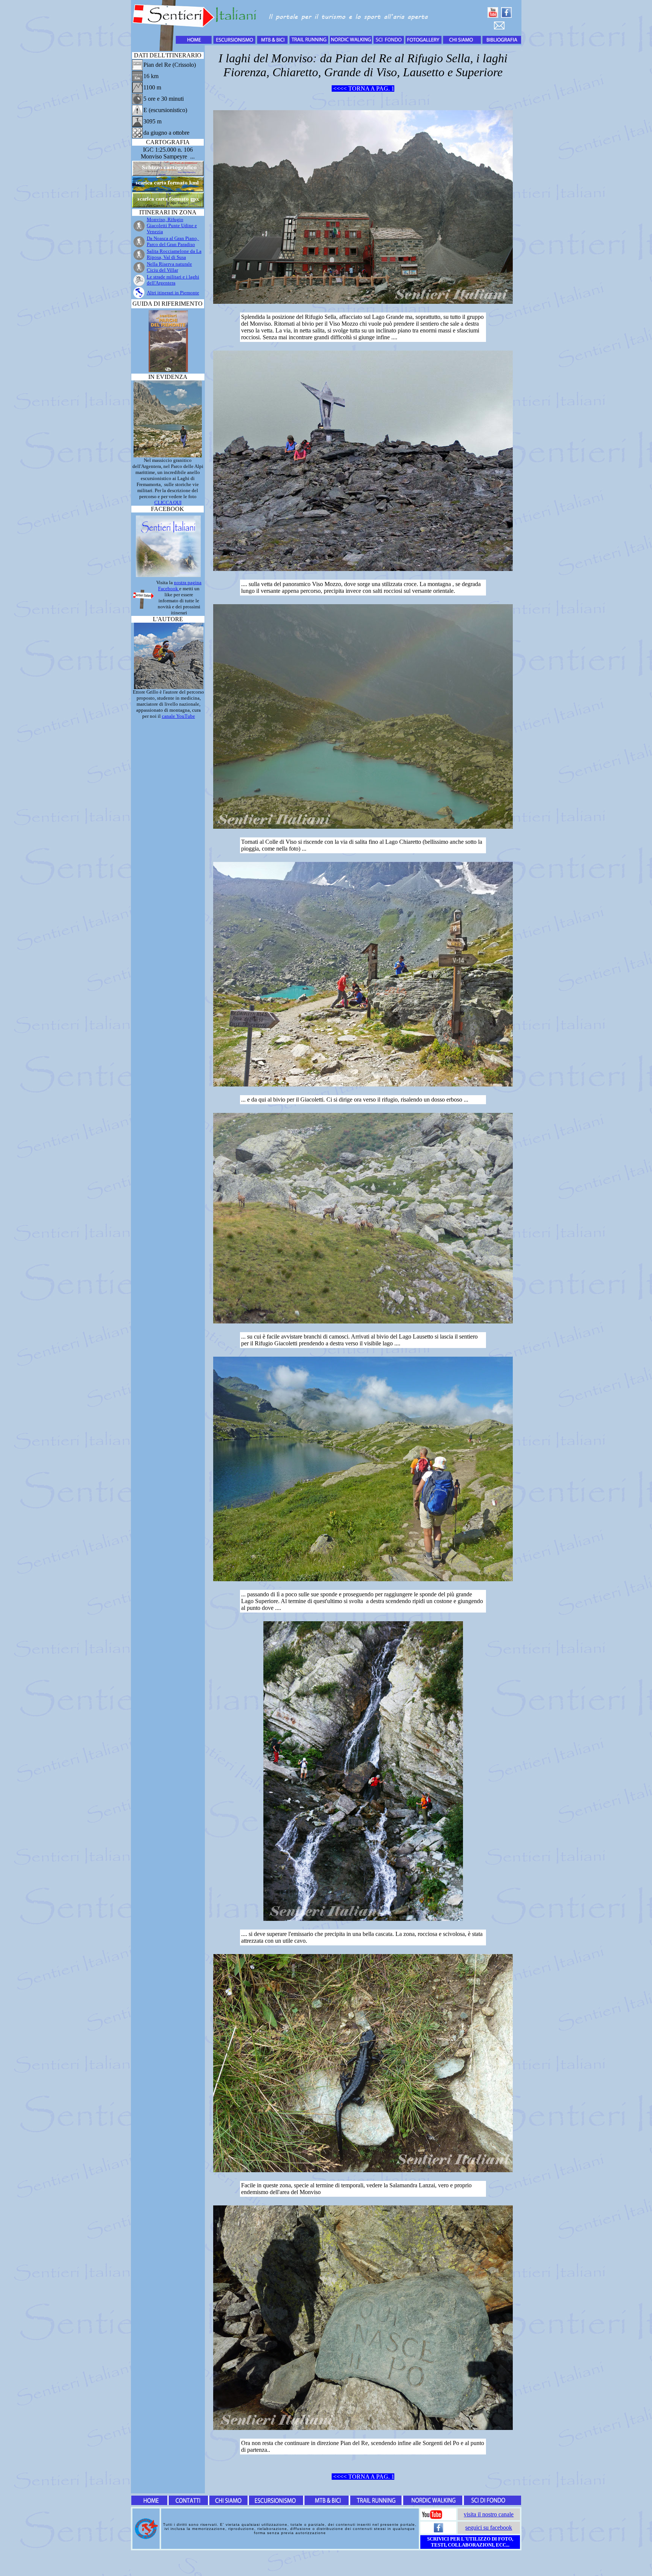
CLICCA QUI (168, 502)
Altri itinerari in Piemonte (173, 293)
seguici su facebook (489, 2528)
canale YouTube (178, 716)
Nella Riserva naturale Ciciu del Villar (169, 267)
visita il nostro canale (489, 2514)
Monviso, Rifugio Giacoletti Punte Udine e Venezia (172, 225)
